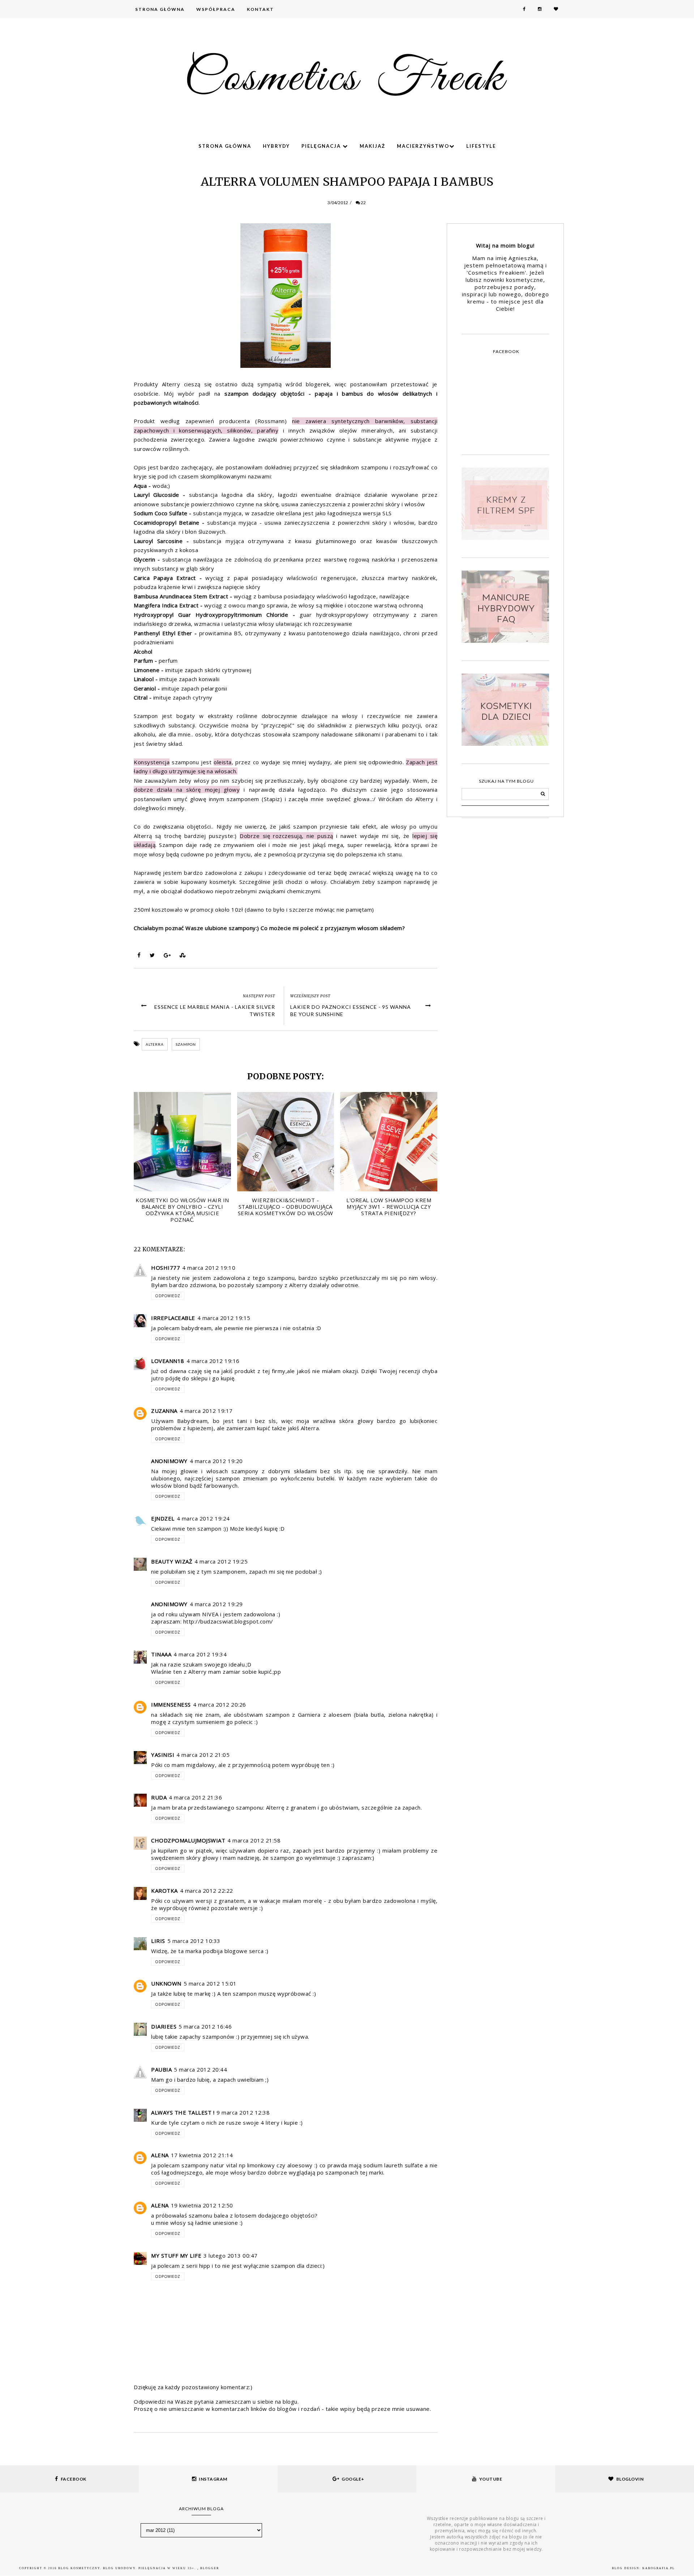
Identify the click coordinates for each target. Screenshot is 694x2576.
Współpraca (216, 9)
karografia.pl (659, 2568)
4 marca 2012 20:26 (220, 1704)
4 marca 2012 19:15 (224, 1318)
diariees (164, 2026)
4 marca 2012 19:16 (213, 1361)
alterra (155, 1044)
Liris (158, 1941)
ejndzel (163, 1518)
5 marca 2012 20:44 (200, 2069)
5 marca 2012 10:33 (194, 1941)
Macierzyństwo (423, 146)
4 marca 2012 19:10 (209, 1268)
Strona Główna (160, 9)
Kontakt (260, 9)
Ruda (159, 1797)
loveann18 (168, 1361)
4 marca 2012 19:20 (216, 1461)
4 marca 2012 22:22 (207, 1891)
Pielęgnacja (322, 146)
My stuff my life (176, 2255)
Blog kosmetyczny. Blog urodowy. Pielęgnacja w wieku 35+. (128, 2568)
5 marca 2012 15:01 (210, 1983)
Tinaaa (161, 1654)
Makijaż (372, 146)
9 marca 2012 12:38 (243, 2112)
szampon (186, 1044)
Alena (160, 2155)
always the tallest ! (183, 2112)
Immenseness (171, 1704)
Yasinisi (163, 1755)
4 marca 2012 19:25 (221, 1561)
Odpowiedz (168, 1296)
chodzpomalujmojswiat (188, 1840)
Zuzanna (164, 1411)
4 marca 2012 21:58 (254, 1840)
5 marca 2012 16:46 (205, 2026)
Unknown (166, 1983)
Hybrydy (276, 146)
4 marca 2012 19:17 (206, 1411)
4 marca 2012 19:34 (200, 1654)
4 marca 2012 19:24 (203, 1518)
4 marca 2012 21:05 (203, 1755)
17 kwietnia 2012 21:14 (202, 2155)
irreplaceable (173, 1318)
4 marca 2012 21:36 (195, 1797)
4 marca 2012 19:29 (216, 1604)
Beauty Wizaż (172, 1561)
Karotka (164, 1891)
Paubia (161, 2069)
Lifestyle (481, 146)
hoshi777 (166, 1268)
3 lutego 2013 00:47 (231, 2255)
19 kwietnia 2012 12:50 (202, 2205)
